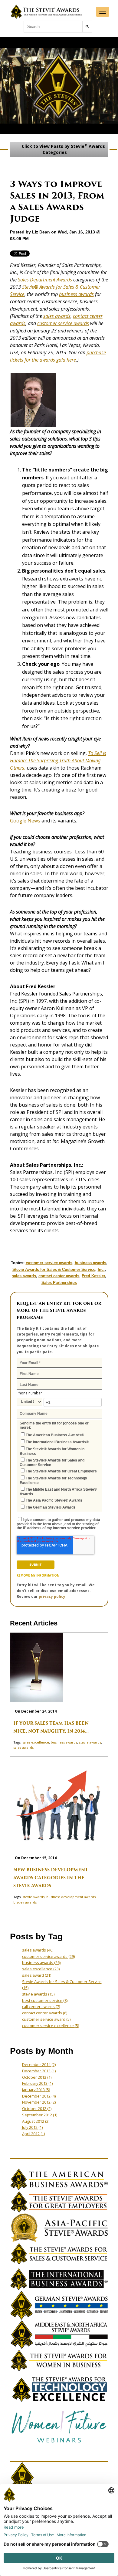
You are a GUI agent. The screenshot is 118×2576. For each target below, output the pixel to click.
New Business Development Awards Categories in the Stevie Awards (51, 1878)
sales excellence (36, 1742)
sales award (37, 1975)
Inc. (101, 1269)
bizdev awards (25, 1902)
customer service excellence (51, 2026)
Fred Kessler (93, 1276)
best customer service (45, 2000)
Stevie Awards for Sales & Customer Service (54, 1269)
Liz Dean (41, 232)
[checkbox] (59, 1470)
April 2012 (33, 2134)
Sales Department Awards (45, 280)
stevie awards (90, 1742)
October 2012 (37, 2108)
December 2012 (39, 2096)
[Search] (87, 27)
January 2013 (36, 2090)
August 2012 (36, 2121)
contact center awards (59, 1276)
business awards (76, 294)
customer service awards (63, 323)
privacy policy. (53, 1596)
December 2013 (39, 2071)
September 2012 (40, 2115)
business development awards (71, 1897)
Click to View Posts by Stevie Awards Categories (63, 149)
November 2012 (39, 2102)
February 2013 (37, 2083)
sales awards (57, 316)
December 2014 (39, 2064)
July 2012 (32, 2127)
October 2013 (37, 2077)
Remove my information (38, 1575)
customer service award (46, 2019)
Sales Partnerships (59, 1283)
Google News (25, 821)
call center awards (41, 2006)
